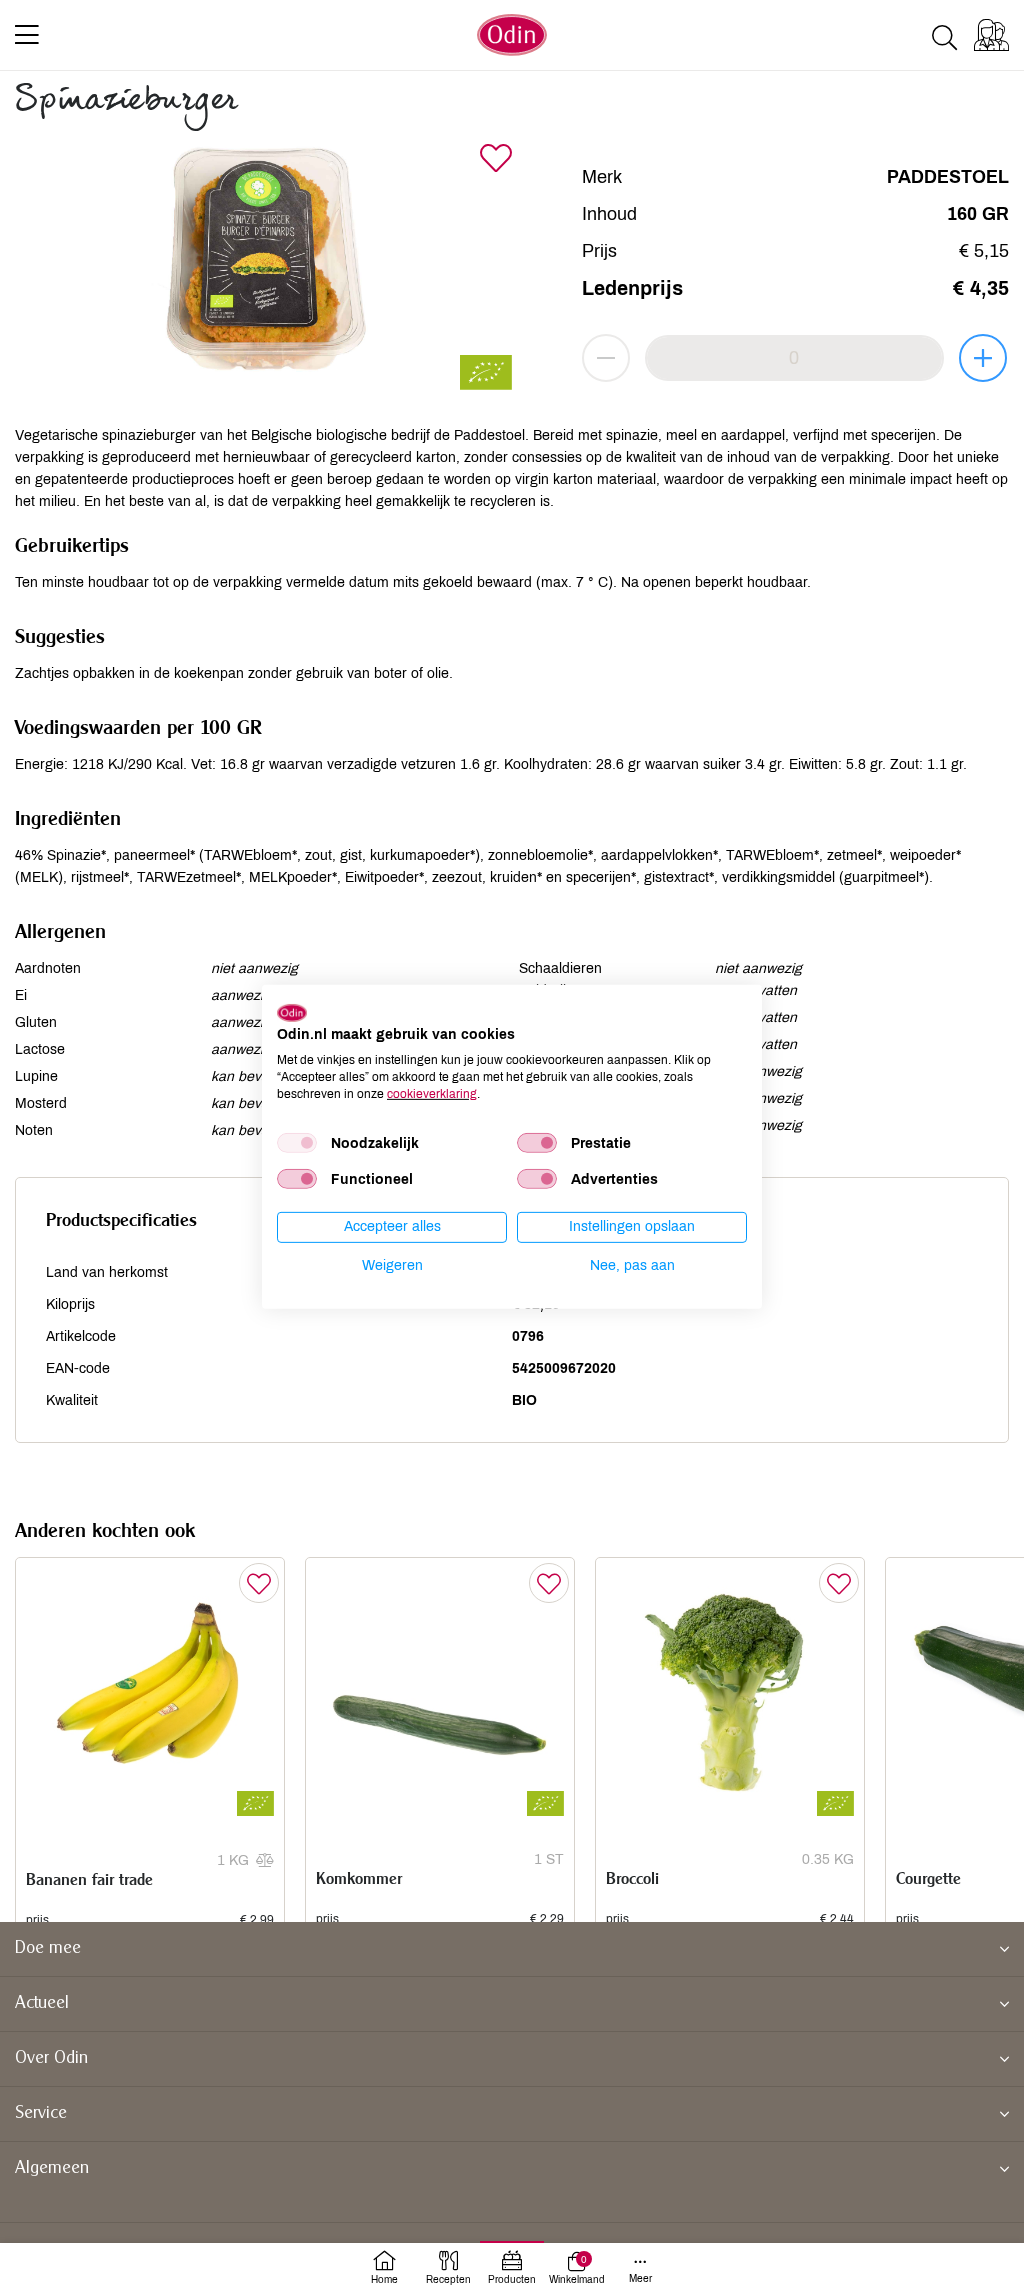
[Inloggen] (991, 35)
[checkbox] (297, 1143)
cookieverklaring (432, 1093)
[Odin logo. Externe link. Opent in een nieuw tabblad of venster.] (292, 1012)
